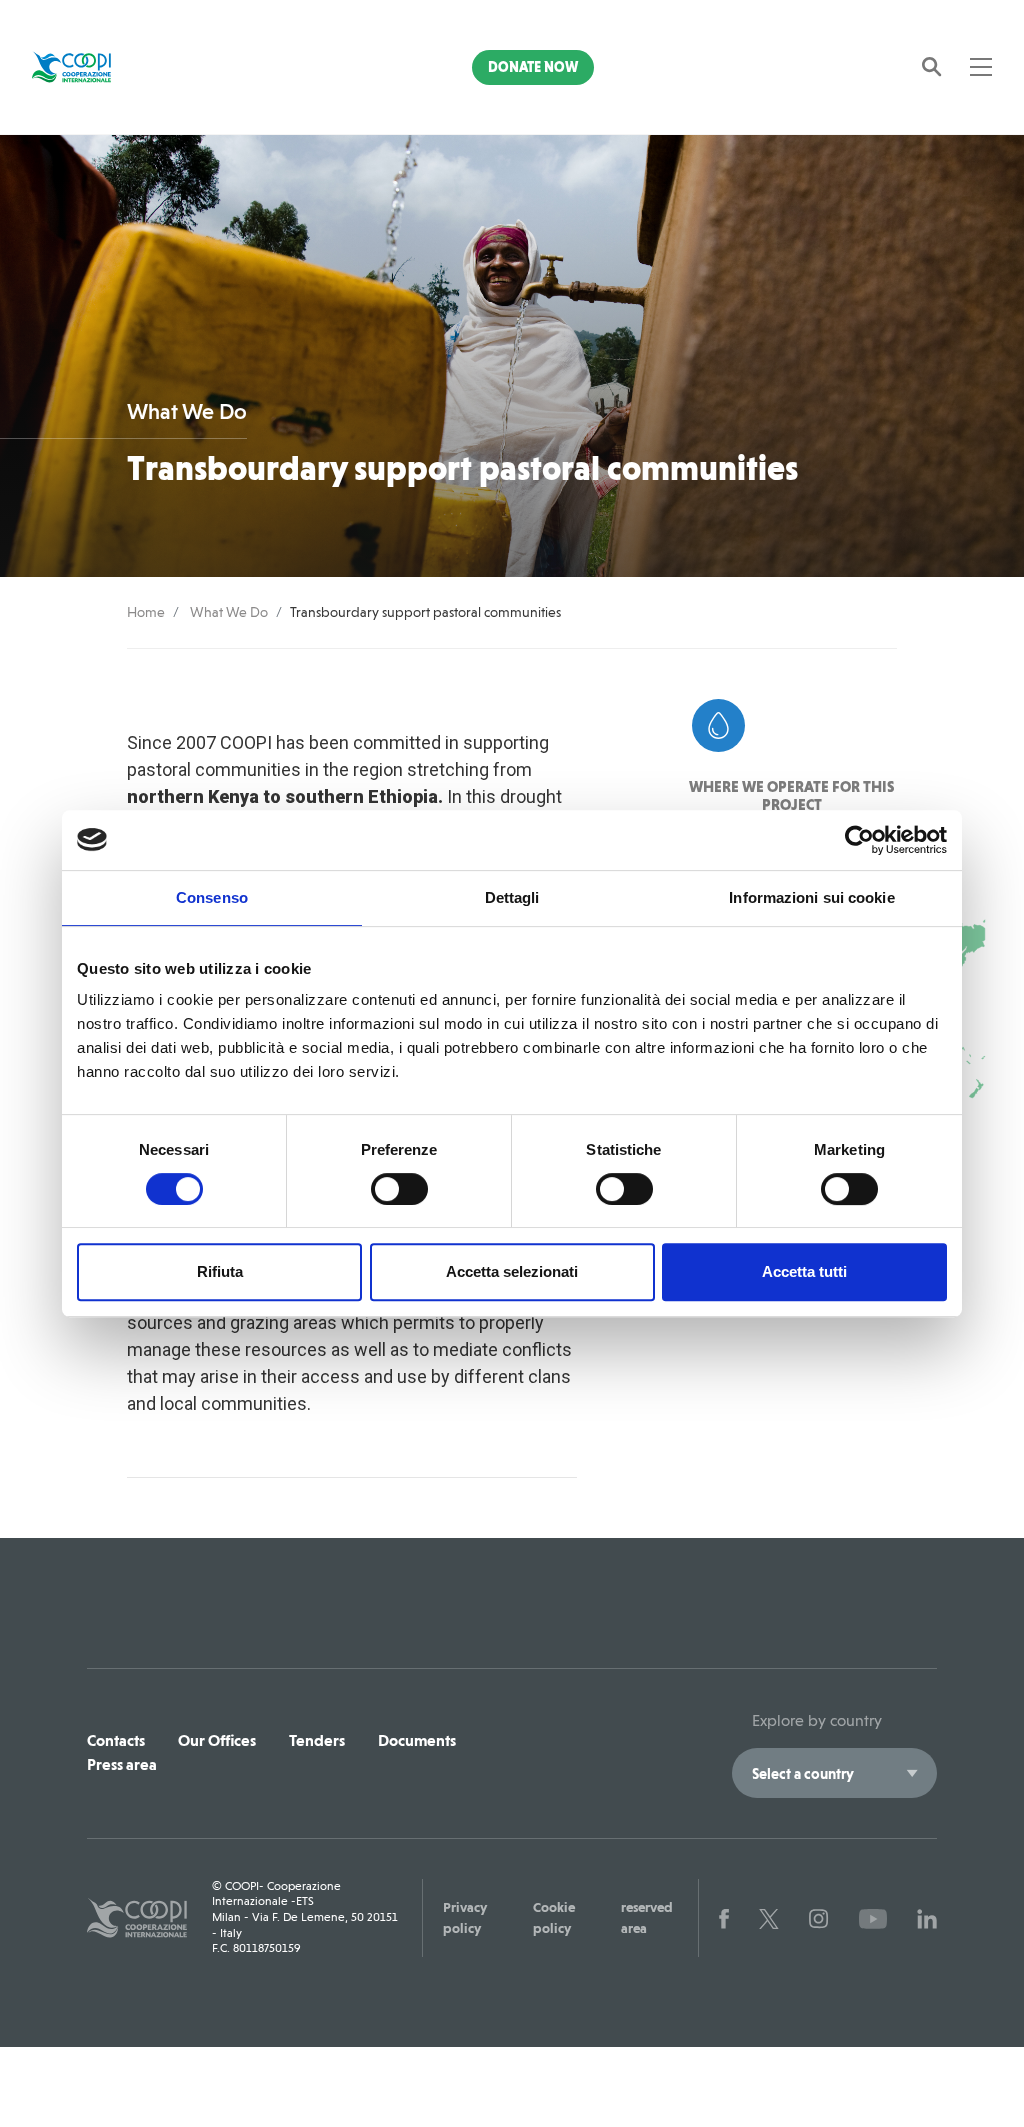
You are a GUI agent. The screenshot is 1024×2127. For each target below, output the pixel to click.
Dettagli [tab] (512, 897)
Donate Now (533, 67)
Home (146, 612)
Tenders (317, 1740)
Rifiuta (220, 1271)
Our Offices (217, 1740)
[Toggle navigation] (981, 67)
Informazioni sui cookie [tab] (811, 897)
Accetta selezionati (512, 1271)
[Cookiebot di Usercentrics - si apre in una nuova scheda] (859, 840)
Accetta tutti (804, 1271)
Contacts (116, 1740)
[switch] (399, 1189)
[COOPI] (104, 67)
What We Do (229, 612)
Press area (122, 1764)
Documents (417, 1740)
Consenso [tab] (212, 897)
